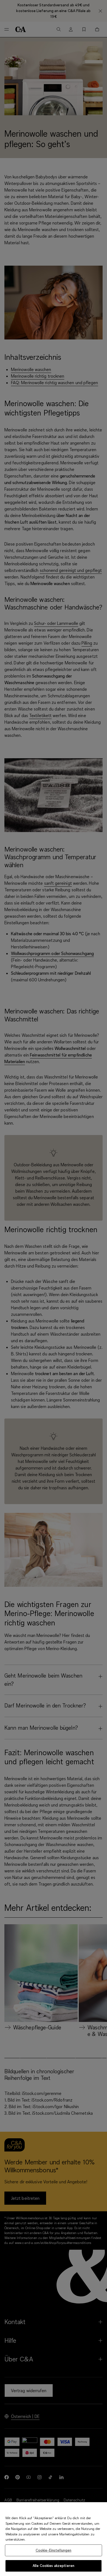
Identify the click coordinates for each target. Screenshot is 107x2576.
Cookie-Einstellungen (54, 2550)
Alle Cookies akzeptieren (54, 2566)
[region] (54, 2539)
